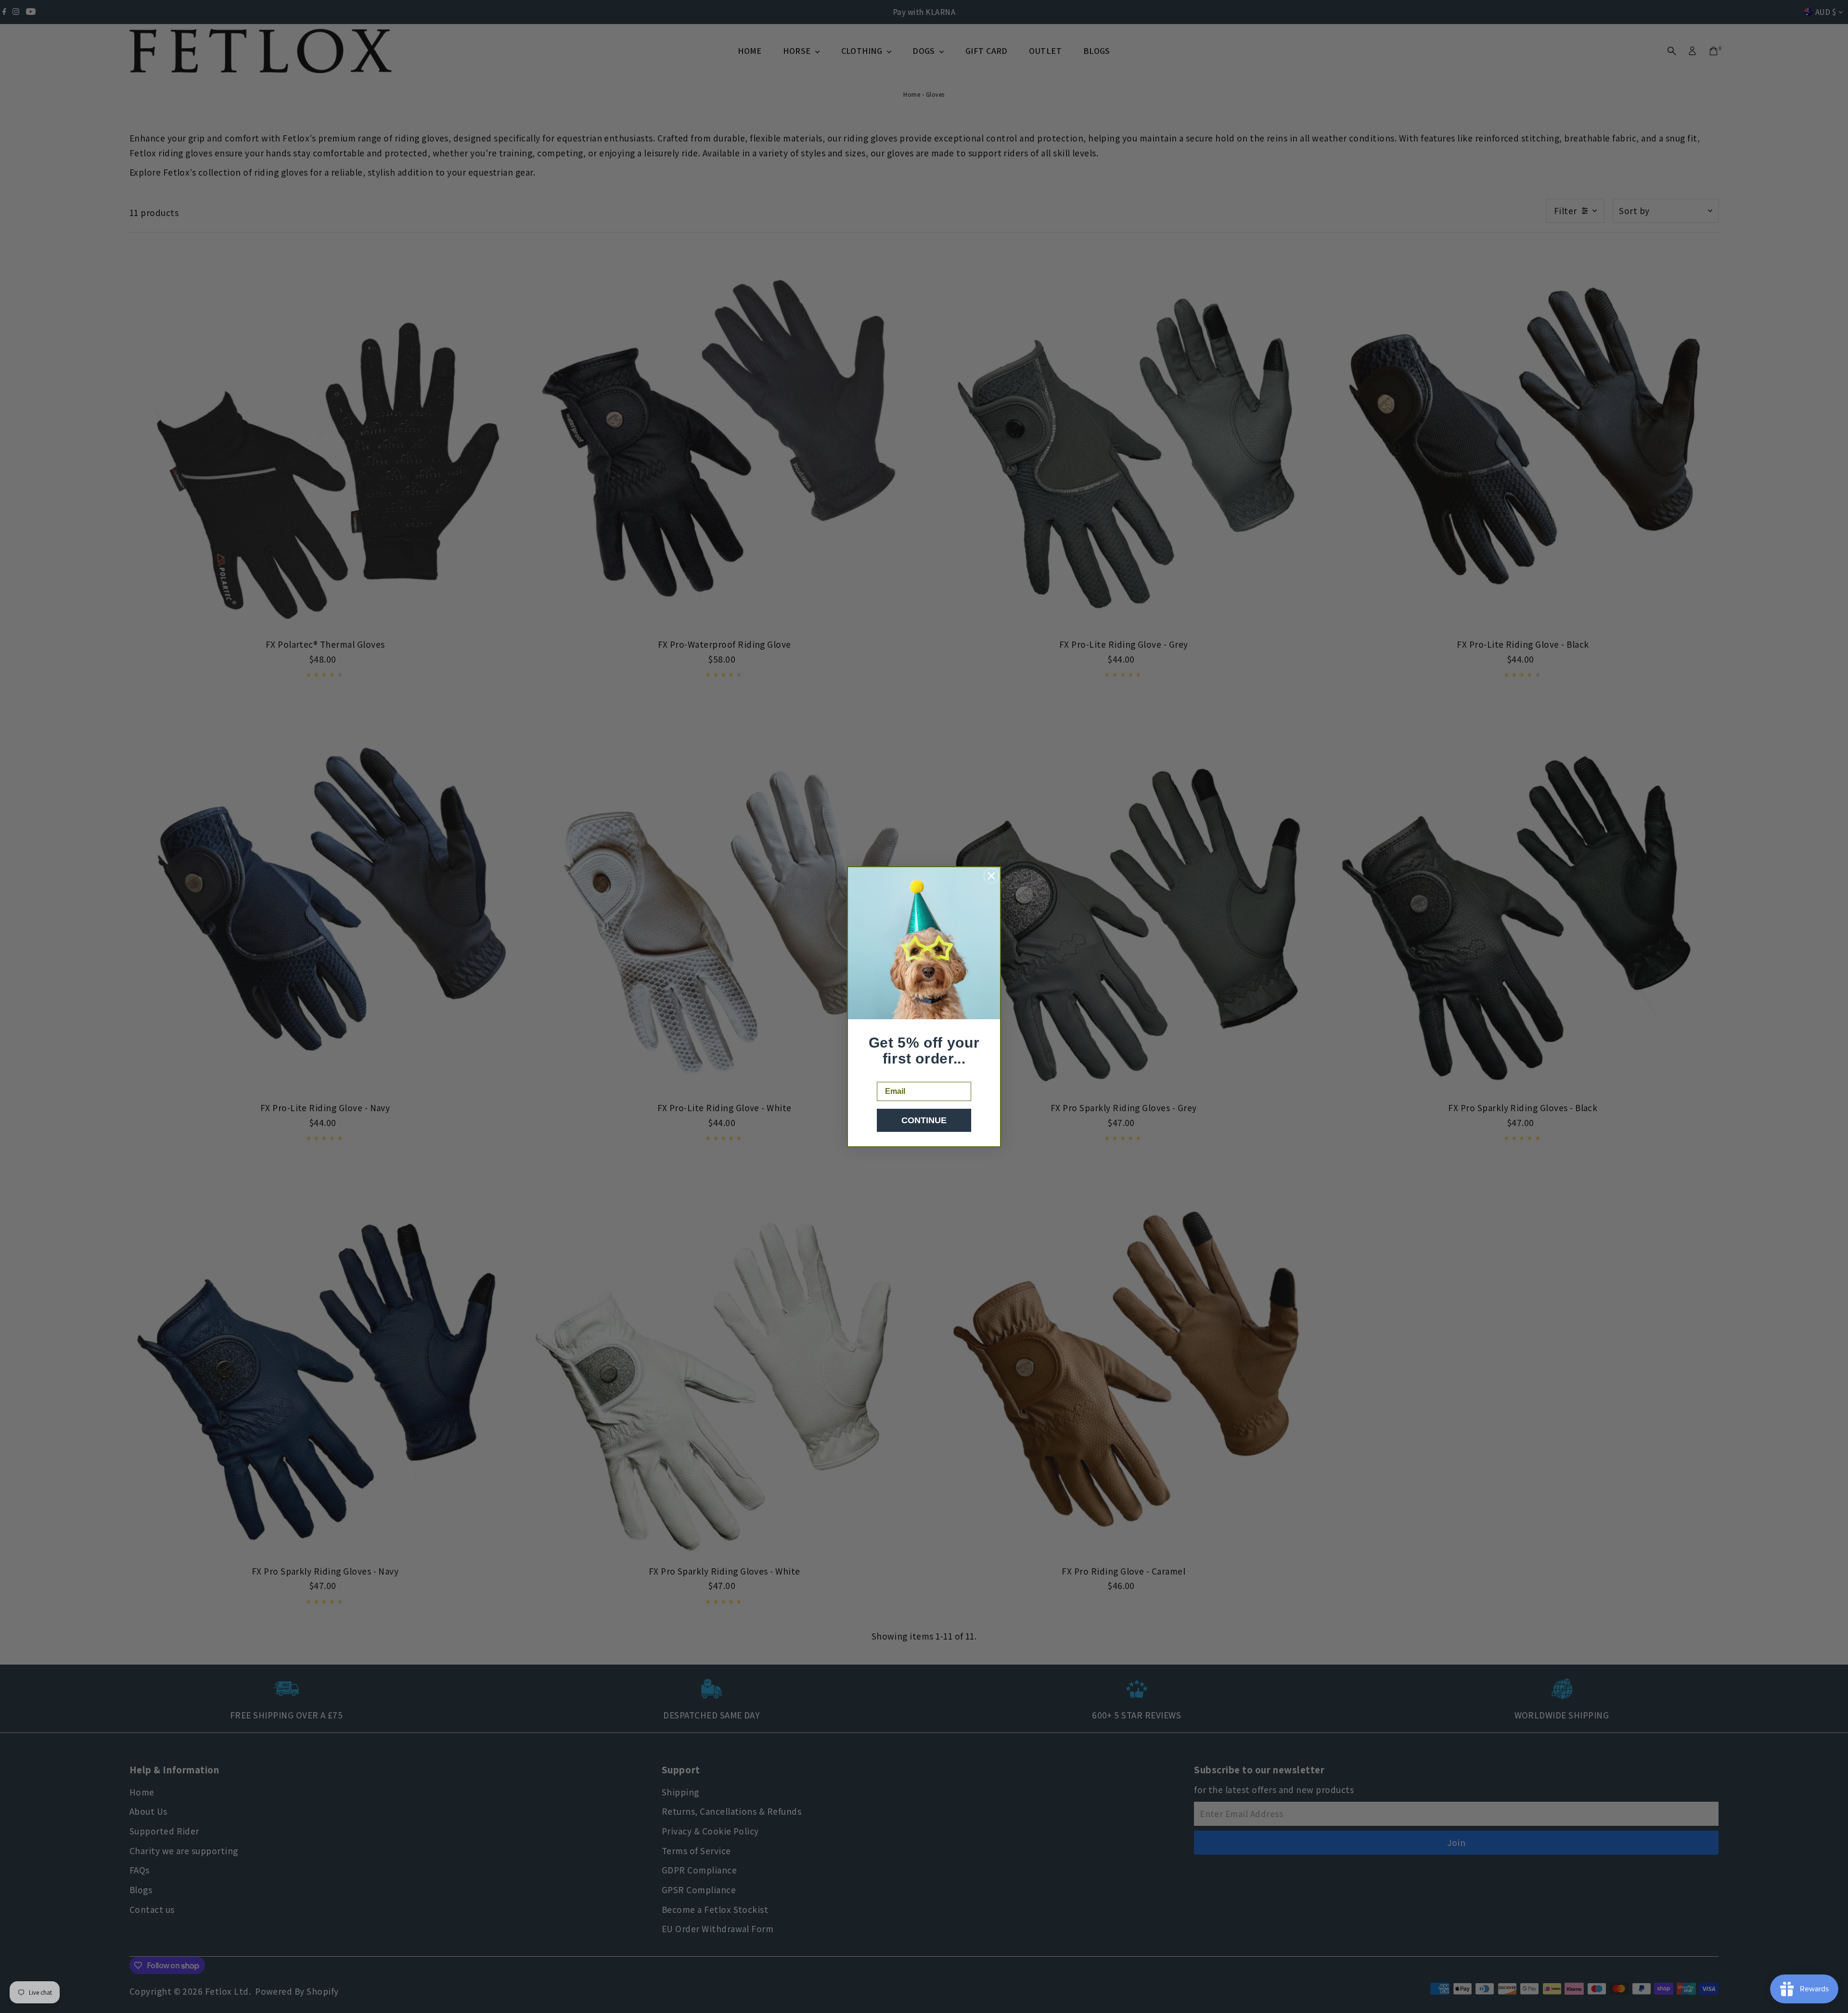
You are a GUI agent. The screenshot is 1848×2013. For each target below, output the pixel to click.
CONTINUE (924, 1120)
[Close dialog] (991, 876)
